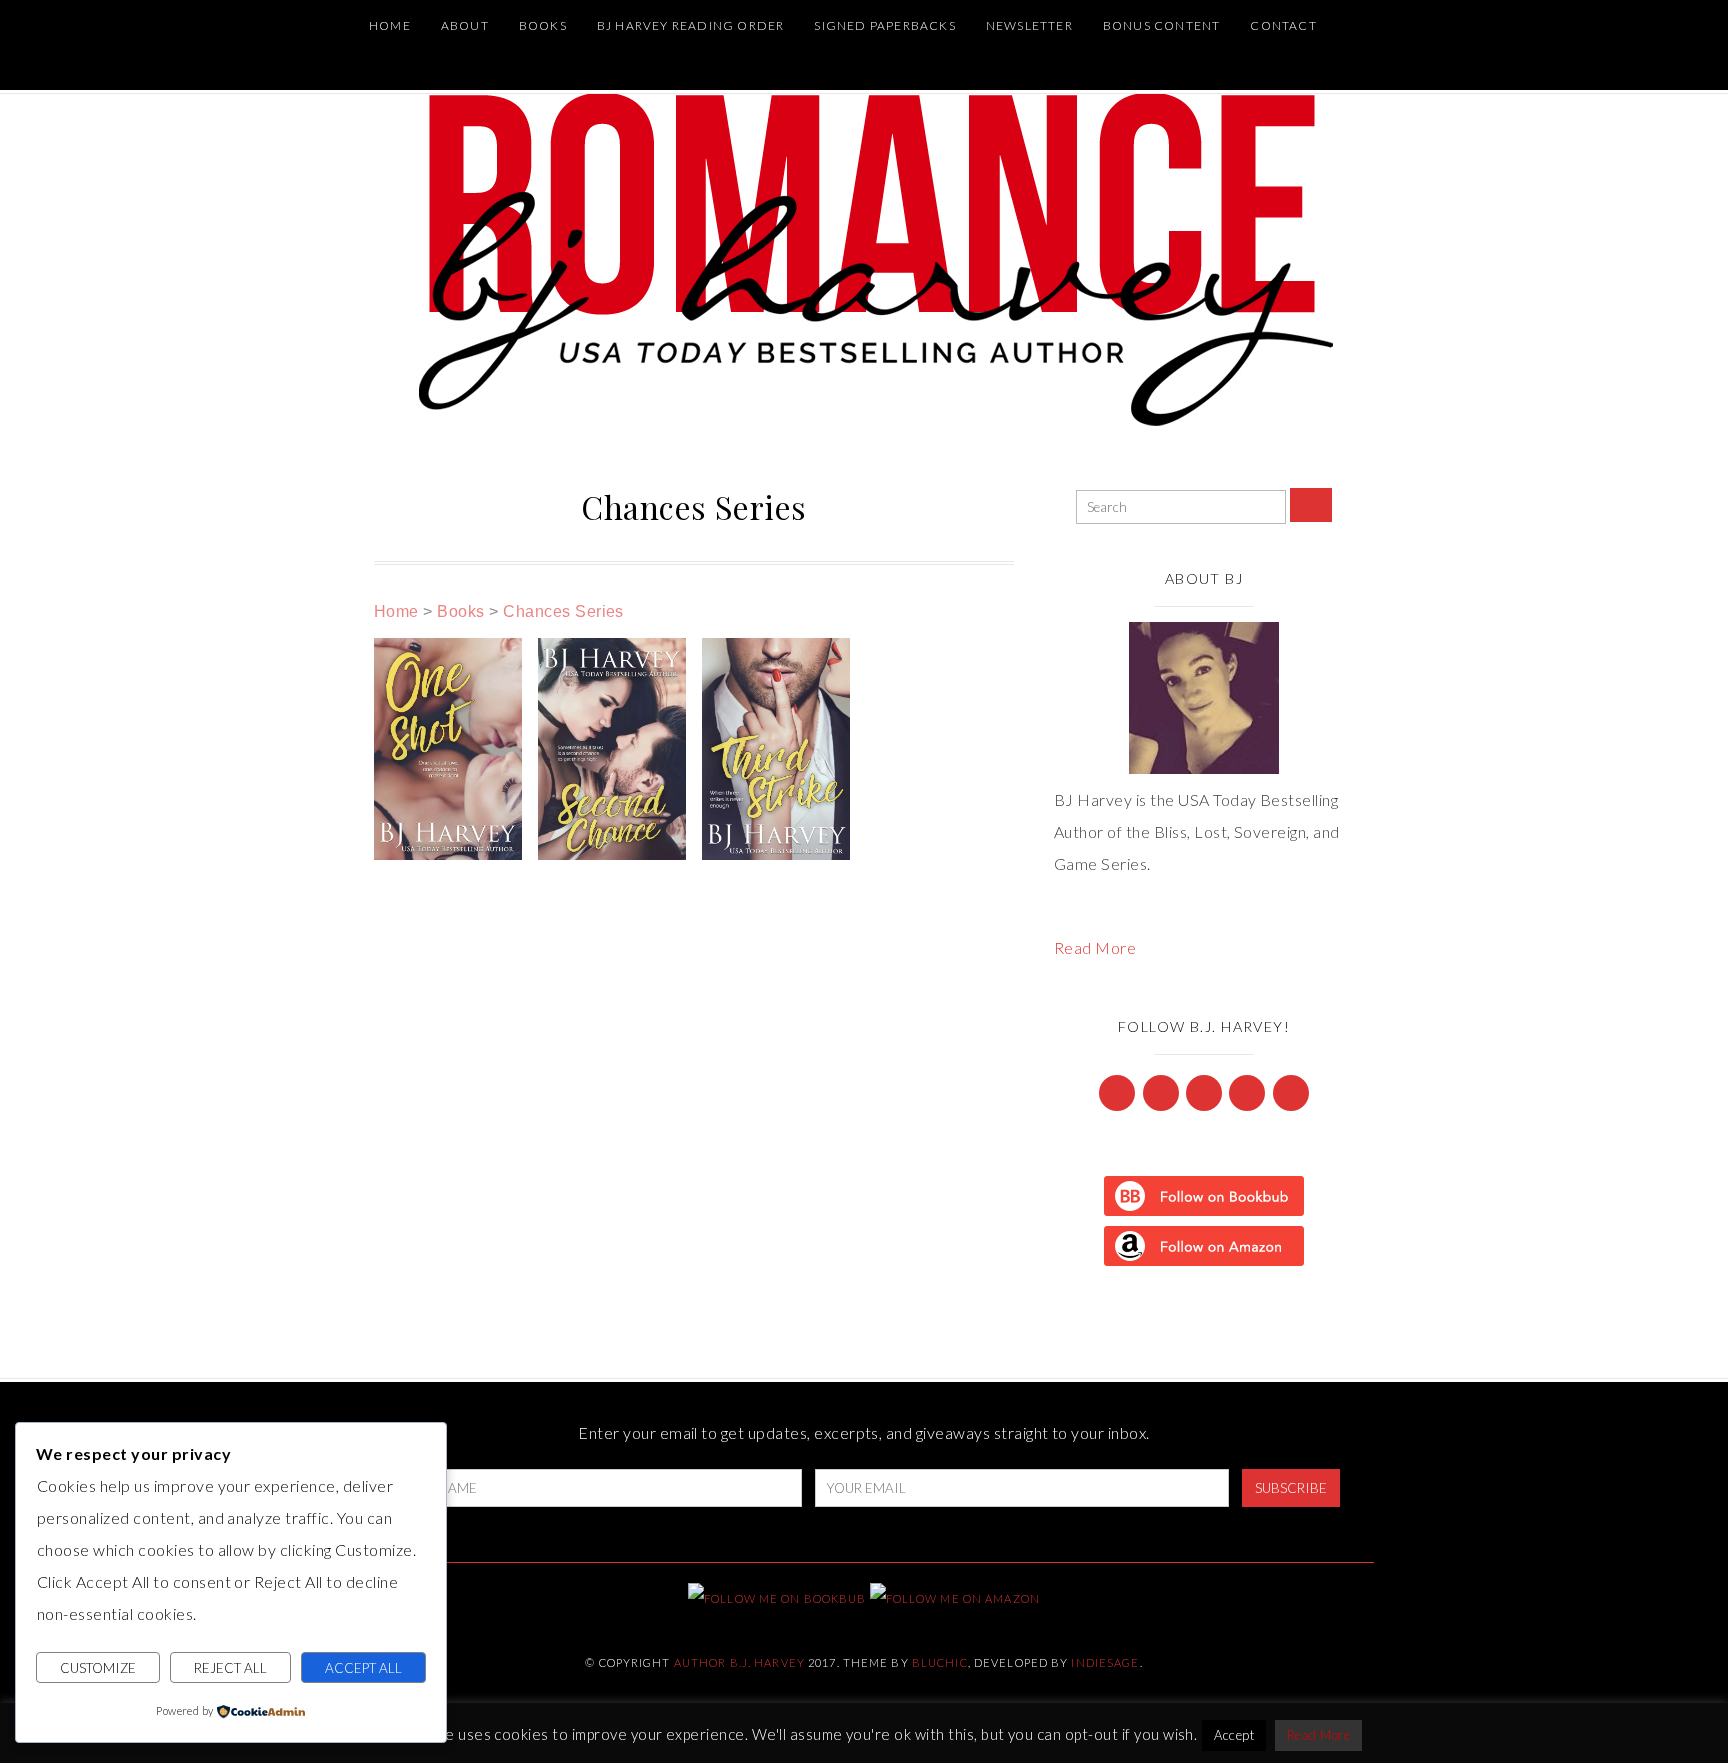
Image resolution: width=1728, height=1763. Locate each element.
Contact (1283, 25)
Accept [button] (1234, 1735)
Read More (1095, 947)
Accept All (363, 1668)
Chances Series (563, 611)
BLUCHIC (940, 1662)
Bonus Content (1162, 25)
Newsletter (1029, 25)
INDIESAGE (1105, 1662)
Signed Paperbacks (884, 25)
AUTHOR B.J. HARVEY (739, 1662)
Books (543, 25)
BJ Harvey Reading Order (691, 25)
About (465, 25)
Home (390, 25)
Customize (98, 1668)
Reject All (230, 1668)
